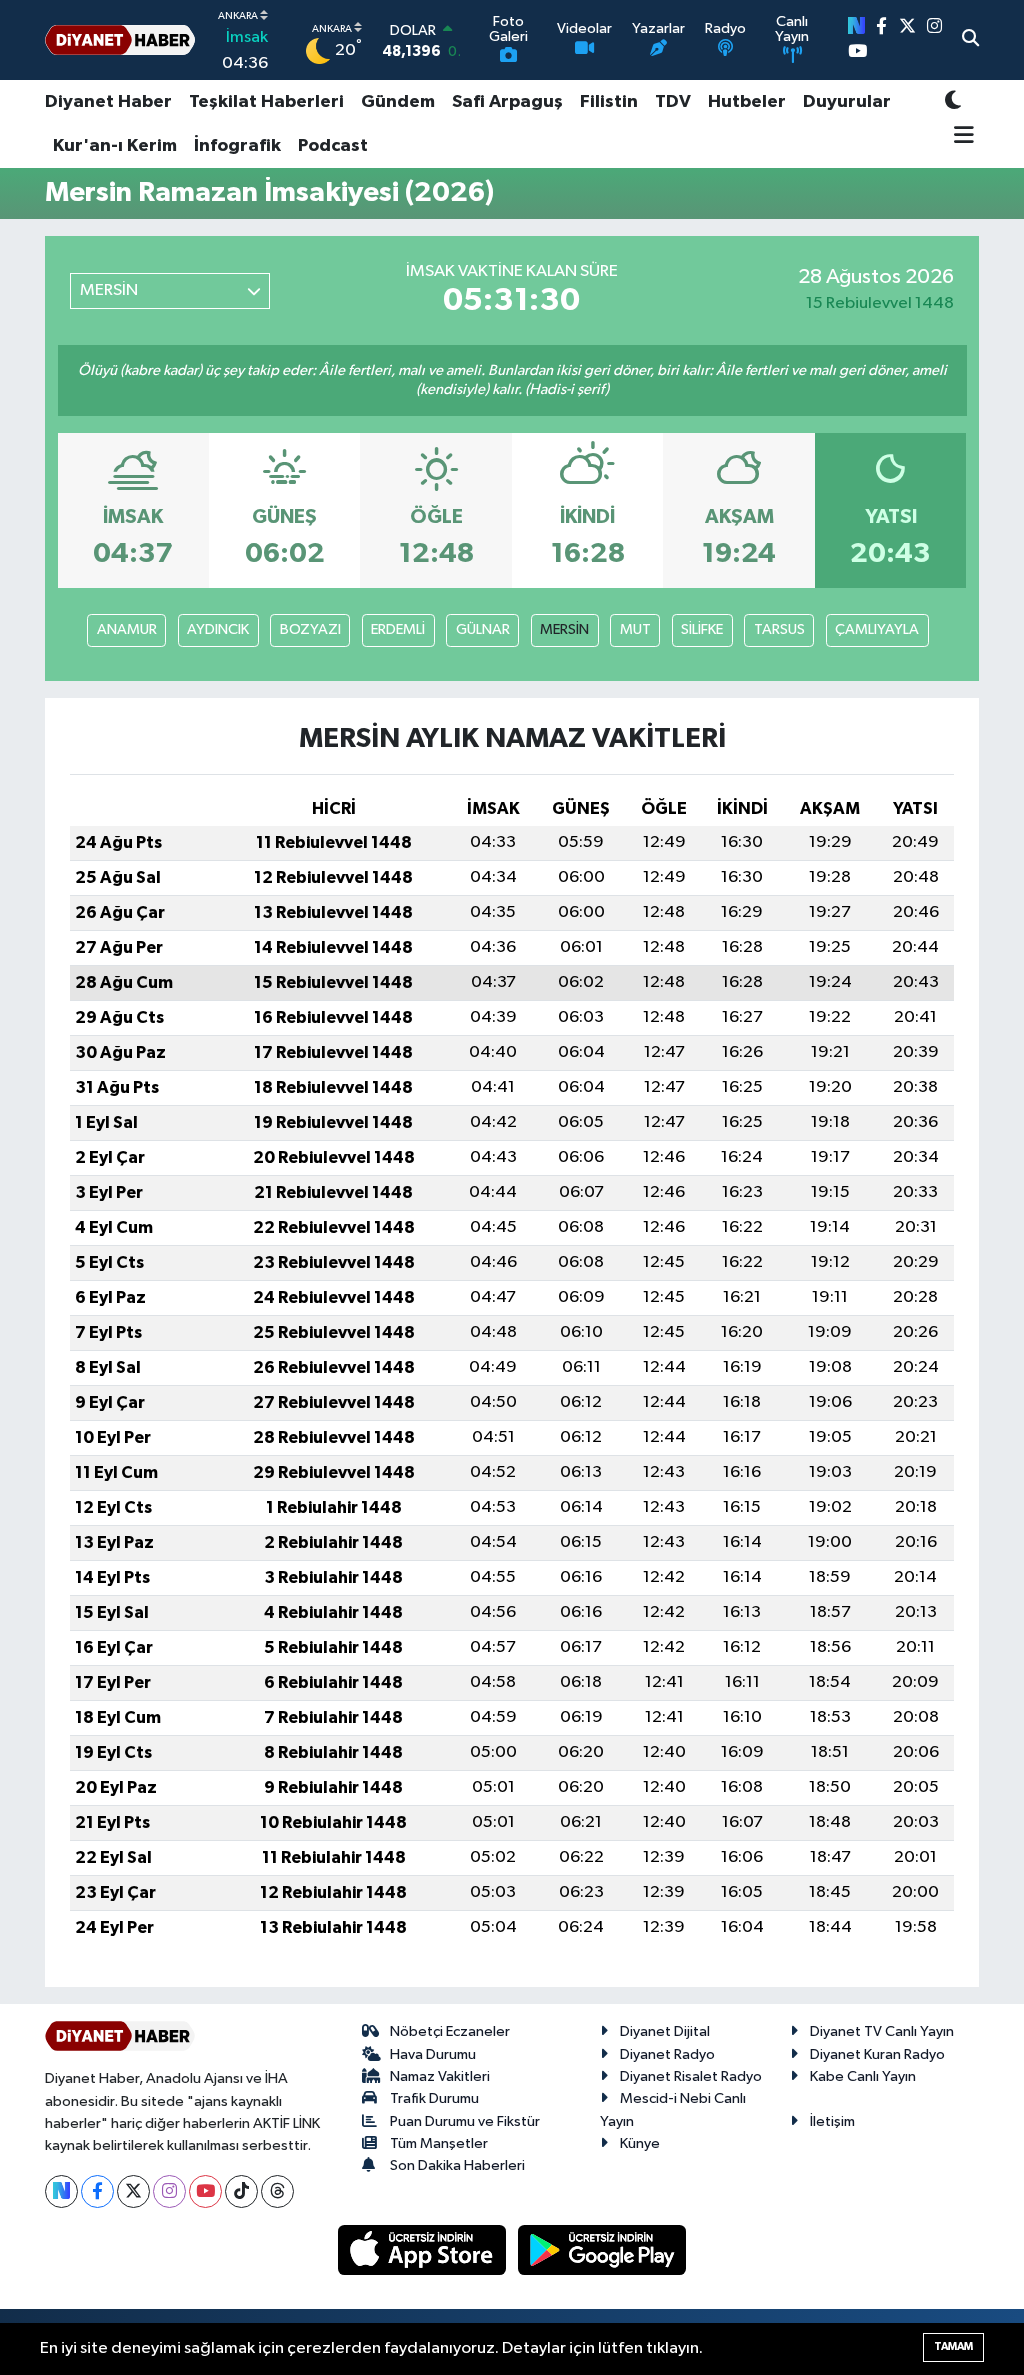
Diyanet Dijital (665, 2031)
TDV (673, 102)
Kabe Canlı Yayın (863, 2076)
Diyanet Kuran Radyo (877, 2054)
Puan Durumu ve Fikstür (465, 2121)
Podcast (333, 146)
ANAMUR (127, 629)
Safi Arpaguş (507, 102)
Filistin (609, 102)
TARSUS (779, 629)
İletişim (832, 2121)
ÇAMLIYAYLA (877, 629)
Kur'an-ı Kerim (115, 146)
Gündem (398, 102)
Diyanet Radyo (667, 2054)
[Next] (61, 2191)
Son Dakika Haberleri (457, 2165)
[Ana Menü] (959, 137)
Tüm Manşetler (439, 2143)
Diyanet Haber (108, 102)
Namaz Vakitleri (440, 2076)
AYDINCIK (218, 629)
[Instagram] (169, 2191)
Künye (640, 2143)
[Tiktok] (241, 2191)
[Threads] (277, 2191)
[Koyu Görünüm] (953, 102)
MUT (635, 629)
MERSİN (564, 629)
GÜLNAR (483, 629)
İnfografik (237, 146)
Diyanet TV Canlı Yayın (882, 2031)
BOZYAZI (310, 629)
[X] (133, 2191)
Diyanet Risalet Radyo (691, 2076)
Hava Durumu (433, 2054)
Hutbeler (747, 102)
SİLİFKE (702, 629)
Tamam (953, 2346)
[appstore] (424, 2249)
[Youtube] (205, 2191)
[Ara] (970, 40)
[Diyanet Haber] (120, 40)
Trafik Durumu (434, 2098)
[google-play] (602, 2249)
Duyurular (847, 102)
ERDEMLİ (398, 629)
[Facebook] (97, 2191)
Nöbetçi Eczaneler (450, 2031)
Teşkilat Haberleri (266, 102)
